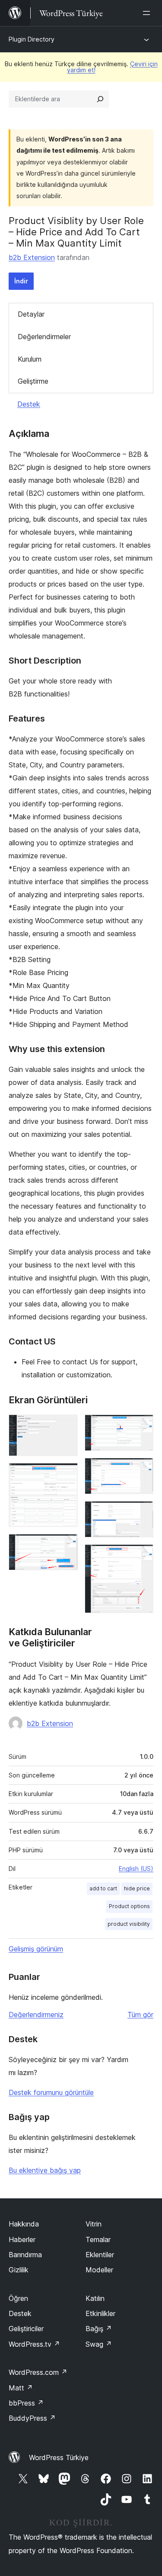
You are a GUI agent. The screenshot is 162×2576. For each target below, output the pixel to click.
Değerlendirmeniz (36, 2015)
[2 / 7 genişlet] (66, 1475)
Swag (99, 2344)
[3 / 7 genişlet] (66, 1546)
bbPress (26, 2403)
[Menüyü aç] (148, 13)
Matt (21, 2388)
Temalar (98, 2239)
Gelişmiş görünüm (36, 1949)
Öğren (18, 2298)
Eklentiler (100, 2255)
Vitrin (94, 2224)
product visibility (129, 1924)
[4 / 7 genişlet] (142, 1426)
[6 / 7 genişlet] (142, 1513)
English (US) (136, 1869)
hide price (137, 1888)
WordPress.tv (34, 2344)
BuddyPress (32, 2418)
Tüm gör (140, 2015)
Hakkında (24, 2224)
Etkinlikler (100, 2313)
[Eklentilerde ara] (100, 99)
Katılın (95, 2298)
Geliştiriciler (26, 2329)
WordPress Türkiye (59, 2457)
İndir (21, 281)
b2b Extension (32, 257)
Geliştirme (33, 381)
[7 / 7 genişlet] (142, 1556)
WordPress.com (38, 2372)
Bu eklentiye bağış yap (45, 2170)
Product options (129, 1906)
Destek (29, 404)
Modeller (99, 2270)
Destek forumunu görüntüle (51, 2092)
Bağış (99, 2329)
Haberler (22, 2239)
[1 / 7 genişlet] (66, 1426)
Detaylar (31, 314)
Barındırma (25, 2255)
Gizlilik (19, 2270)
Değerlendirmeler (44, 337)
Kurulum (30, 359)
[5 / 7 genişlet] (142, 1469)
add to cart (103, 1888)
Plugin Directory (32, 39)
